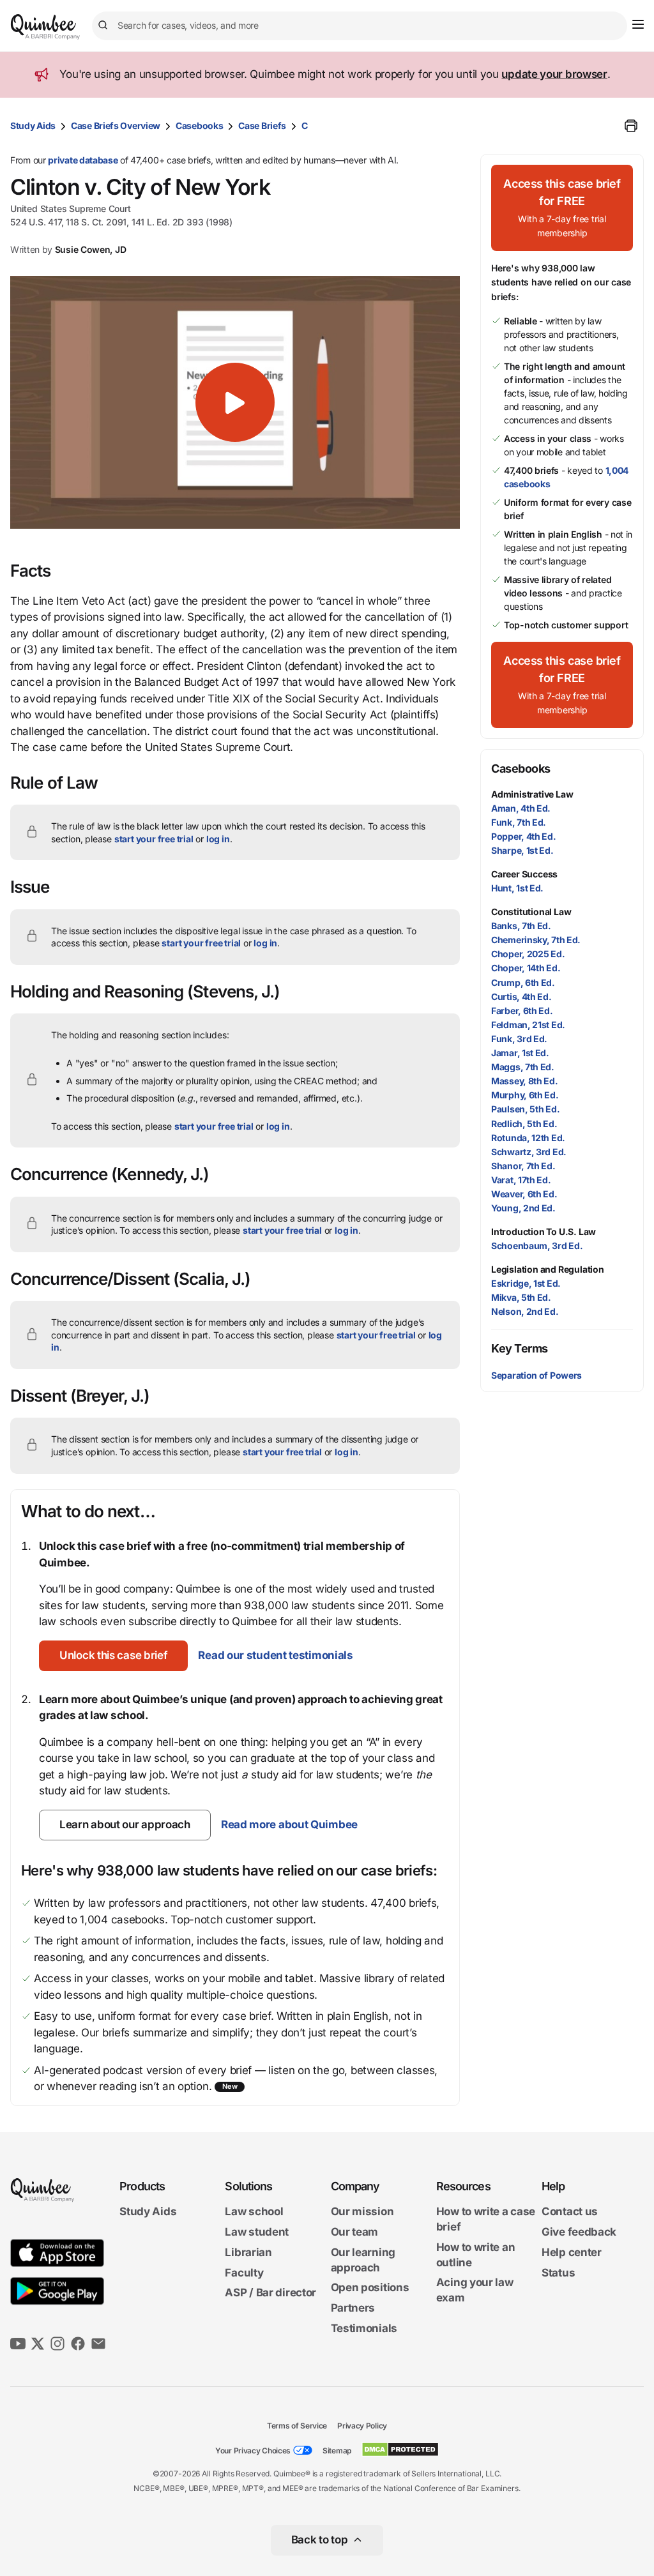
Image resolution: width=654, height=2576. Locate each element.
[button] (235, 402)
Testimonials (364, 2328)
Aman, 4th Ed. (521, 808)
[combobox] (360, 26)
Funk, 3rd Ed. (519, 1039)
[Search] (105, 26)
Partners (353, 2308)
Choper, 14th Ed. (526, 968)
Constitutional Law (531, 912)
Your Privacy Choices (253, 2451)
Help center (572, 2252)
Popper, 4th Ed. (524, 836)
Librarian (248, 2252)
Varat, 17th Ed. (521, 1180)
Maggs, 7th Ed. (523, 1067)
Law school (254, 2211)
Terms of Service (297, 2426)
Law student (257, 2232)
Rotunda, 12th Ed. (528, 1138)
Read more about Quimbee (289, 1824)
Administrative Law (532, 794)
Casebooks (199, 125)
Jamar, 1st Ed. (520, 1053)
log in (218, 839)
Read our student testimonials (275, 1655)
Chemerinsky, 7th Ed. (536, 940)
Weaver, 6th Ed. (524, 1194)
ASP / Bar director (270, 2292)
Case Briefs (262, 125)
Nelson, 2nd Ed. (525, 1311)
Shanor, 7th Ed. (523, 1166)
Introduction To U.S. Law (544, 1231)
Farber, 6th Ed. (522, 1011)
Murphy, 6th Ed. (525, 1095)
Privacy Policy (362, 2426)
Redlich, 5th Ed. (524, 1124)
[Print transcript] (631, 126)
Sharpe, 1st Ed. (522, 850)
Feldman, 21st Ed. (528, 1025)
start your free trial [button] (154, 839)
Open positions (370, 2287)
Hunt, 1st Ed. (517, 888)
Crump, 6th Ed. (523, 982)
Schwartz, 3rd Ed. (529, 1152)
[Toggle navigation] (638, 24)
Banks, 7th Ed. (521, 926)
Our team (355, 2232)
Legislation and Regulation (548, 1269)
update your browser (554, 74)
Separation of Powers (536, 1375)
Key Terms (520, 1348)
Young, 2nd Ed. (523, 1208)
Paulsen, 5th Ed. (525, 1109)
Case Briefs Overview (116, 125)
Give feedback (579, 2232)
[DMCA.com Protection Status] (400, 2450)
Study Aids (33, 125)
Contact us (570, 2211)
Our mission (362, 2211)
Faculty (244, 2273)
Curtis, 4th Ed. (521, 996)
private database (83, 160)
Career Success (524, 874)
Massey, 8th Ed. (525, 1081)
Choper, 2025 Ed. (528, 954)
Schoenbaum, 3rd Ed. (537, 1246)
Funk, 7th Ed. (519, 822)
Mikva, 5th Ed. (521, 1297)
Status (558, 2273)
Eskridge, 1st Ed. (526, 1283)
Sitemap (337, 2451)
